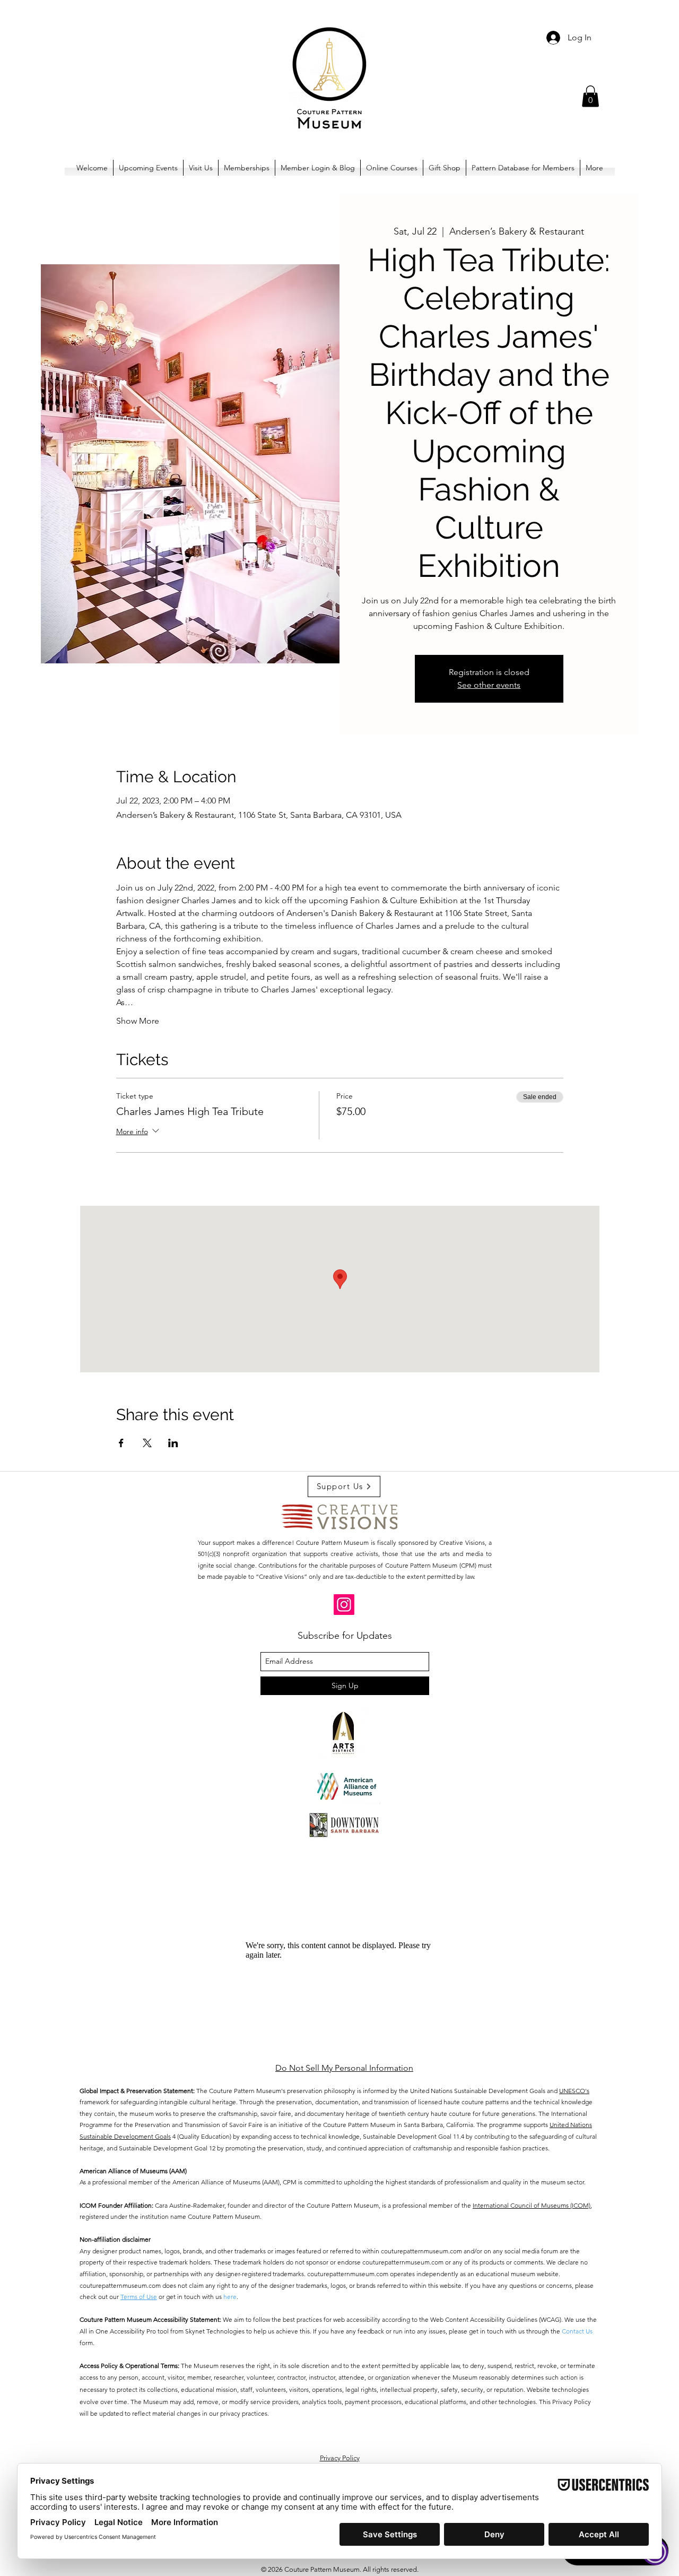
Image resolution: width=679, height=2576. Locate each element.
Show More (138, 1021)
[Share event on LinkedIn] (173, 1443)
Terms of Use (139, 2297)
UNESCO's (574, 2091)
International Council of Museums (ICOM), (532, 2205)
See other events (489, 685)
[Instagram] (344, 1605)
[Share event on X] (147, 1443)
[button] (590, 96)
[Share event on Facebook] (121, 1443)
